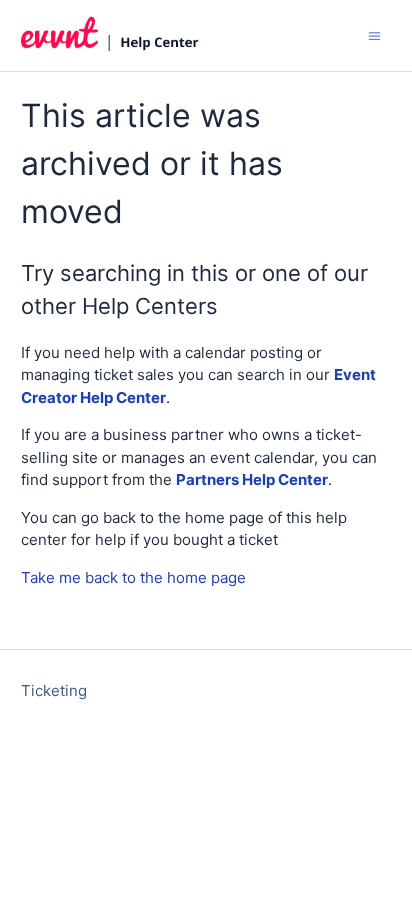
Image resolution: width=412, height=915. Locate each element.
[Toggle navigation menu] (374, 34)
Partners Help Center (252, 479)
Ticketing (54, 690)
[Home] (110, 45)
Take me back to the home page (133, 577)
